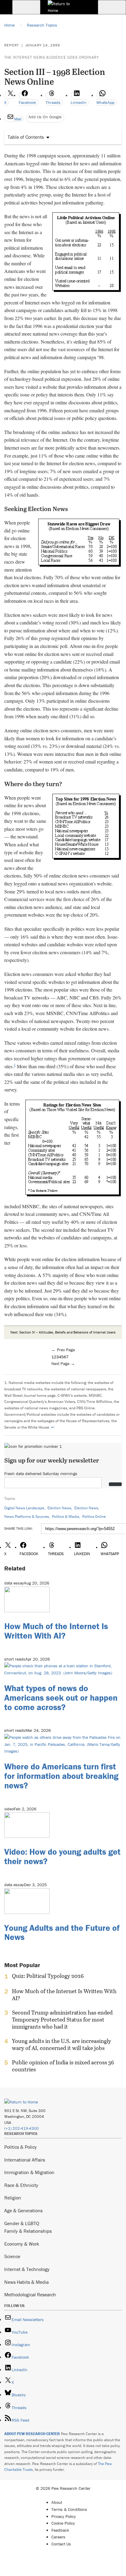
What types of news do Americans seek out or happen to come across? (61, 1698)
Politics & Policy (20, 2147)
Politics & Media (66, 1516)
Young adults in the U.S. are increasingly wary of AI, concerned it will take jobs (61, 2044)
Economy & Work (22, 2244)
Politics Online (94, 1516)
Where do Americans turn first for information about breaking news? (61, 1776)
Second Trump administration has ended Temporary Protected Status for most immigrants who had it (62, 2020)
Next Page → (63, 1363)
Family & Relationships (28, 2231)
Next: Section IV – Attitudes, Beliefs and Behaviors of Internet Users (63, 1332)
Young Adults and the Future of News (62, 1932)
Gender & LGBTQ (22, 2223)
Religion (13, 2198)
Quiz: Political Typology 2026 (48, 1976)
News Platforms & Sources (27, 1516)
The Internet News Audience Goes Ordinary (52, 57)
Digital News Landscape (24, 1508)
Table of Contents (26, 137)
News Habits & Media (26, 2282)
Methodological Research (30, 2294)
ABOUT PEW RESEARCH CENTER (32, 2434)
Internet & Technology (27, 2269)
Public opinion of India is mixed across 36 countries (63, 2066)
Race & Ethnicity (21, 2185)
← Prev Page (63, 1350)
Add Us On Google (45, 117)
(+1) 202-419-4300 (22, 2128)
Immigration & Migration (29, 2172)
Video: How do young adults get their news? (62, 1856)
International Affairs (25, 2160)
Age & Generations (23, 2210)
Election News (59, 1508)
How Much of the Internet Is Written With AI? (56, 1631)
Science (12, 2256)
